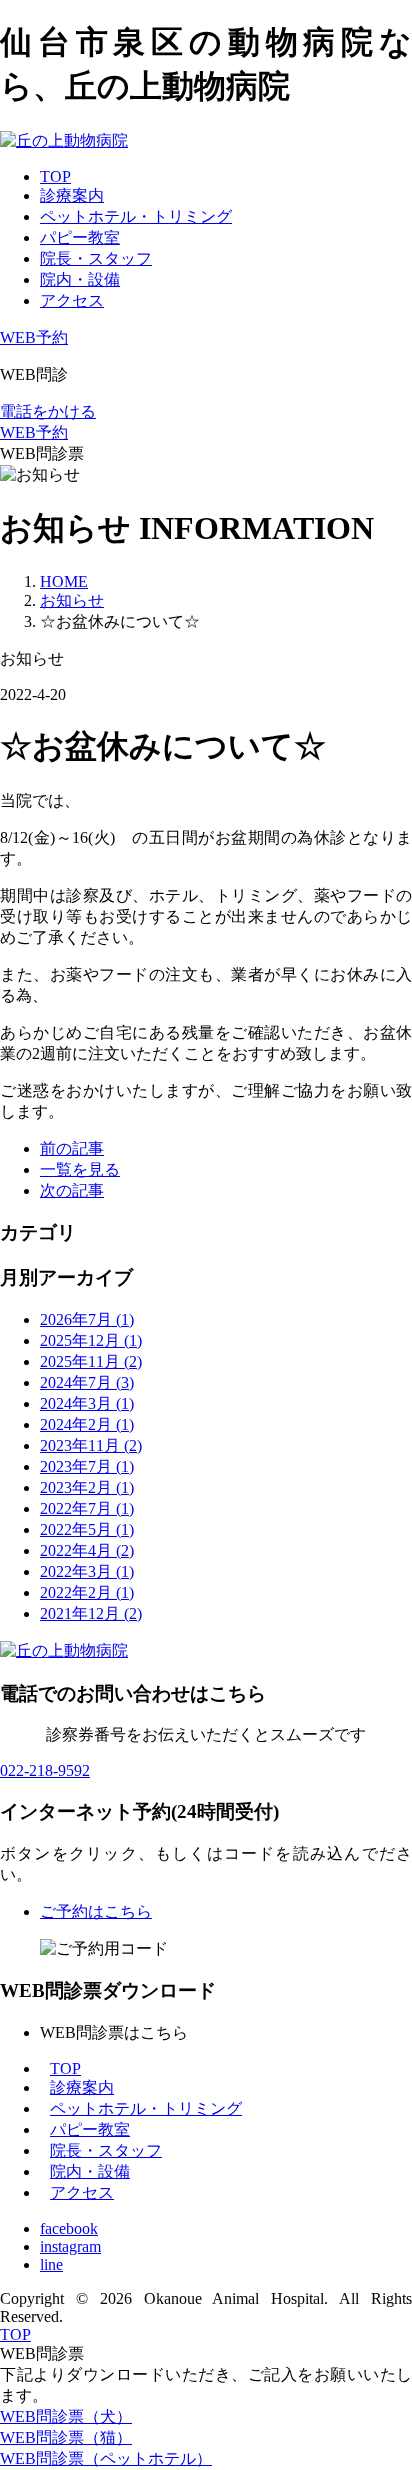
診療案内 (72, 195)
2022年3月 (87, 1571)
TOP (55, 176)
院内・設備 (80, 279)
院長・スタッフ (96, 258)
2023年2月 (87, 1487)
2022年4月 (87, 1550)
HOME (64, 581)
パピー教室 (80, 237)
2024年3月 (87, 1403)
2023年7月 (87, 1466)
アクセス (72, 300)
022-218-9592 (45, 1770)
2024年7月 (87, 1382)
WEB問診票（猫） (66, 2437)
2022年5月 (87, 1529)
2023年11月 (91, 1445)
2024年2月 (87, 1424)
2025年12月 (91, 1340)
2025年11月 (91, 1361)
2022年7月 (87, 1508)
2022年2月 (87, 1592)
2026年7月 (87, 1319)
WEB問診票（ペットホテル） (106, 2458)
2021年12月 (91, 1613)
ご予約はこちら (96, 1911)
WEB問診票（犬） (66, 2416)
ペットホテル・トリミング (136, 216)
